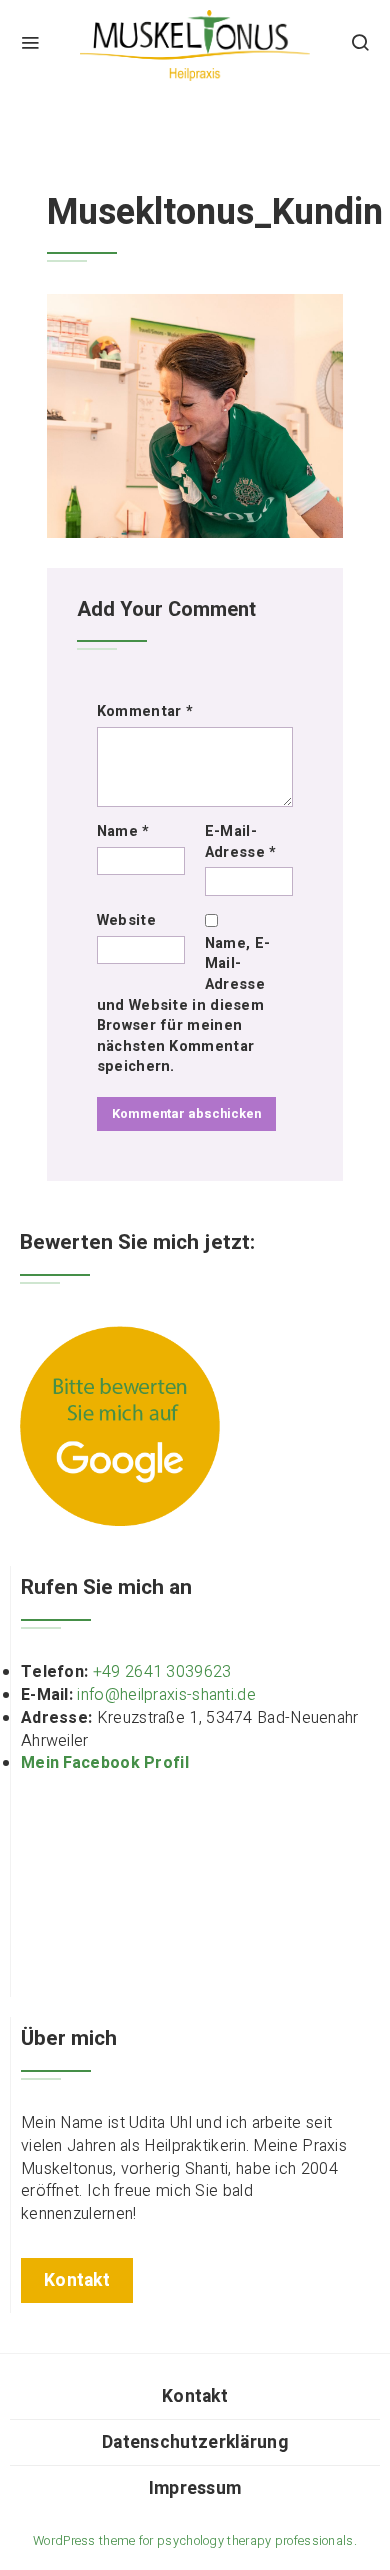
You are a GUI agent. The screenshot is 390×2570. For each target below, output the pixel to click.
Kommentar (145, 712)
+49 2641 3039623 (162, 1672)
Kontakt (195, 2396)
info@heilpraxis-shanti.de (166, 1695)
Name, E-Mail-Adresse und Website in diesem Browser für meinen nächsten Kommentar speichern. (183, 1005)
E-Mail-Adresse (241, 842)
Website (126, 921)
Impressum (195, 2488)
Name (123, 832)
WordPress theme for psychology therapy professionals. (195, 2541)
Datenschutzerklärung (195, 2442)
